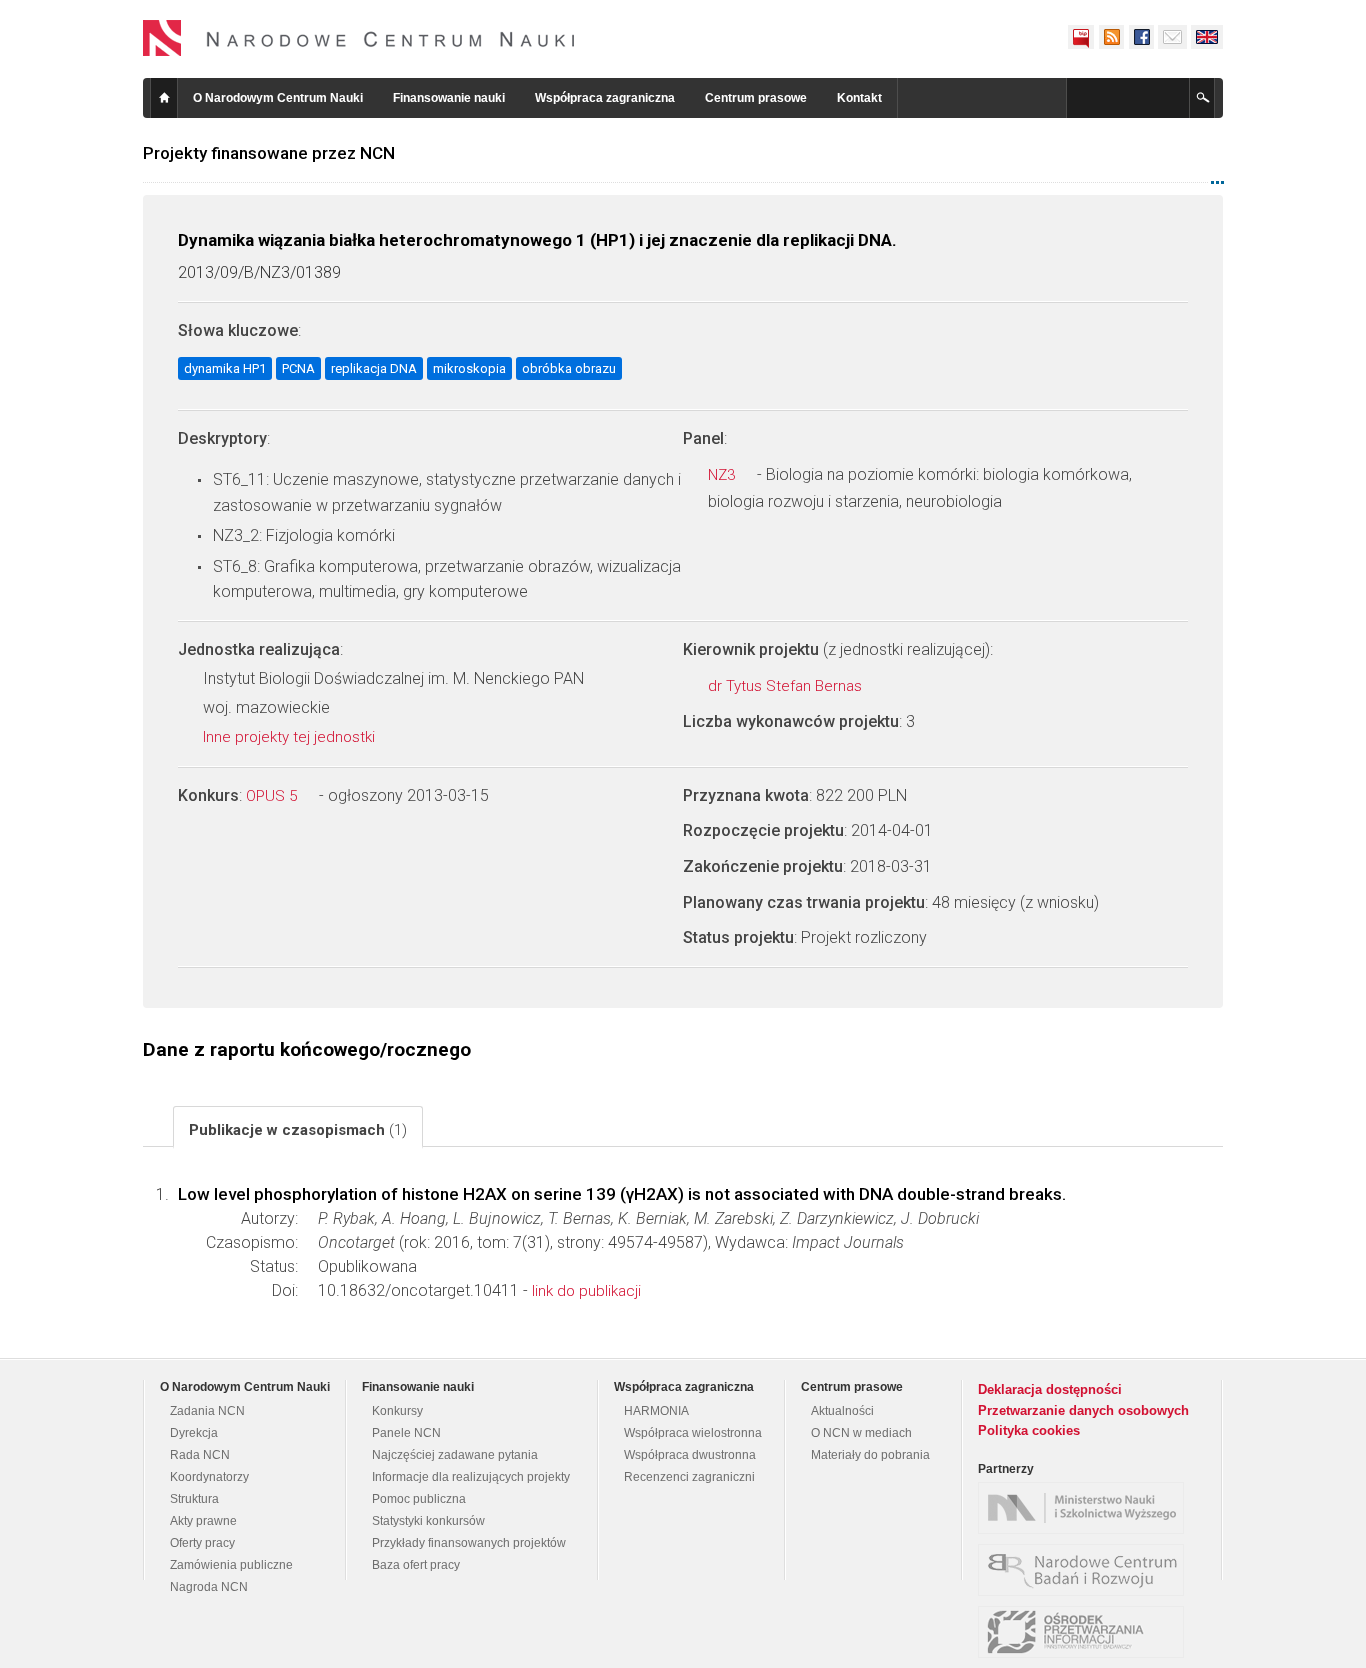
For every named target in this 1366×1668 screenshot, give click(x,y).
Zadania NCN (207, 1411)
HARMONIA (656, 1411)
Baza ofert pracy (416, 1565)
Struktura (194, 1499)
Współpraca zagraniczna (605, 98)
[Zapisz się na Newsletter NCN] (1172, 37)
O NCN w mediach (861, 1433)
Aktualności (842, 1411)
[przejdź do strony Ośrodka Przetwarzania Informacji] (1086, 1632)
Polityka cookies (1029, 1430)
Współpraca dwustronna (690, 1455)
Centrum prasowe (756, 98)
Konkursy (397, 1411)
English (1207, 37)
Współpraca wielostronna (693, 1433)
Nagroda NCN (209, 1587)
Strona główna (164, 98)
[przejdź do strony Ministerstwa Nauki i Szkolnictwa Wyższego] (1086, 1508)
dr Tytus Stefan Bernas (787, 686)
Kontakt (859, 98)
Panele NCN (406, 1433)
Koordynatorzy (209, 1477)
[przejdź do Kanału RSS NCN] (1111, 37)
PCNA (298, 368)
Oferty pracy (202, 1543)
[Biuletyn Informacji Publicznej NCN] (1081, 37)
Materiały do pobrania (870, 1455)
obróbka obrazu (569, 368)
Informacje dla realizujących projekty (471, 1477)
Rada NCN (200, 1455)
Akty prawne (203, 1521)
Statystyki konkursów (428, 1521)
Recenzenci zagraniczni (689, 1477)
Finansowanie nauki (449, 98)
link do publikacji (586, 1291)
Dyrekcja (194, 1433)
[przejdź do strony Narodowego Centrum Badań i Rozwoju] (1086, 1570)
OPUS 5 (273, 796)
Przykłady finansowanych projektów (469, 1543)
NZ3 (723, 475)
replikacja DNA (374, 368)
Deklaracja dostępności (1050, 1389)
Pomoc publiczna (419, 1499)
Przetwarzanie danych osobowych (1083, 1410)
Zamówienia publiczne (231, 1565)
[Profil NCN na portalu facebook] (1141, 37)
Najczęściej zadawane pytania (455, 1455)
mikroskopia (469, 368)
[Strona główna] (359, 38)
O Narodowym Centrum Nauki (278, 98)
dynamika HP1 (225, 368)
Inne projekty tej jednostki (291, 737)
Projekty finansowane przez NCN (269, 153)
